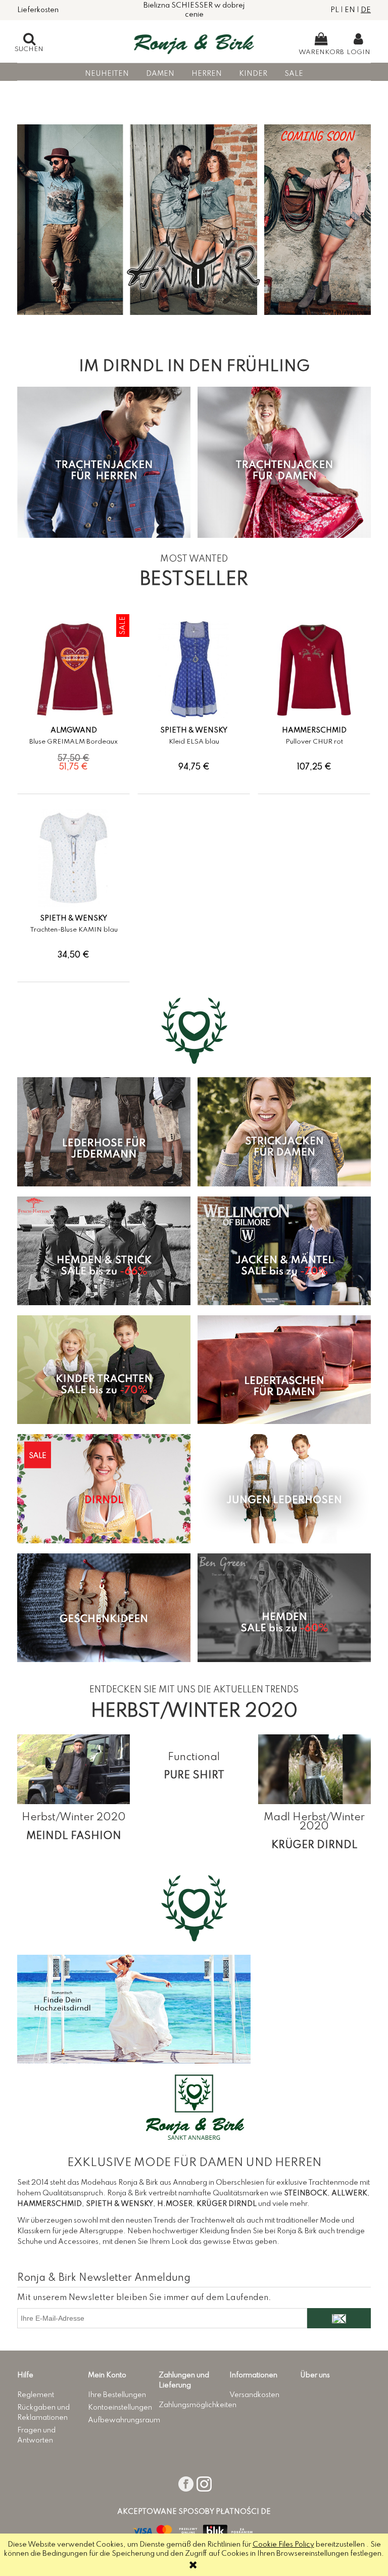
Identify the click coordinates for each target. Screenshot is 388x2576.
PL (335, 10)
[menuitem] (107, 74)
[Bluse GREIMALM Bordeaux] (74, 724)
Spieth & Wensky (194, 730)
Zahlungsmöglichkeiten (198, 2405)
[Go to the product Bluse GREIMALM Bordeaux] (74, 670)
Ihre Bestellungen (117, 2395)
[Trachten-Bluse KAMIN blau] (74, 912)
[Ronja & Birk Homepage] (194, 41)
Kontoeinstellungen (120, 2408)
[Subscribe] (339, 2318)
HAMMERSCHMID (314, 730)
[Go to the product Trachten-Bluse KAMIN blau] (74, 858)
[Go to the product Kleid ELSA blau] (194, 670)
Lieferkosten (38, 10)
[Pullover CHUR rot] (314, 724)
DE (366, 10)
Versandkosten (254, 2395)
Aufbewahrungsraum (124, 2420)
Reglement (36, 2395)
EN (350, 10)
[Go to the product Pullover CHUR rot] (314, 670)
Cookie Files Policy (283, 2545)
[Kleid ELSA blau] (194, 724)
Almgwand (74, 730)
